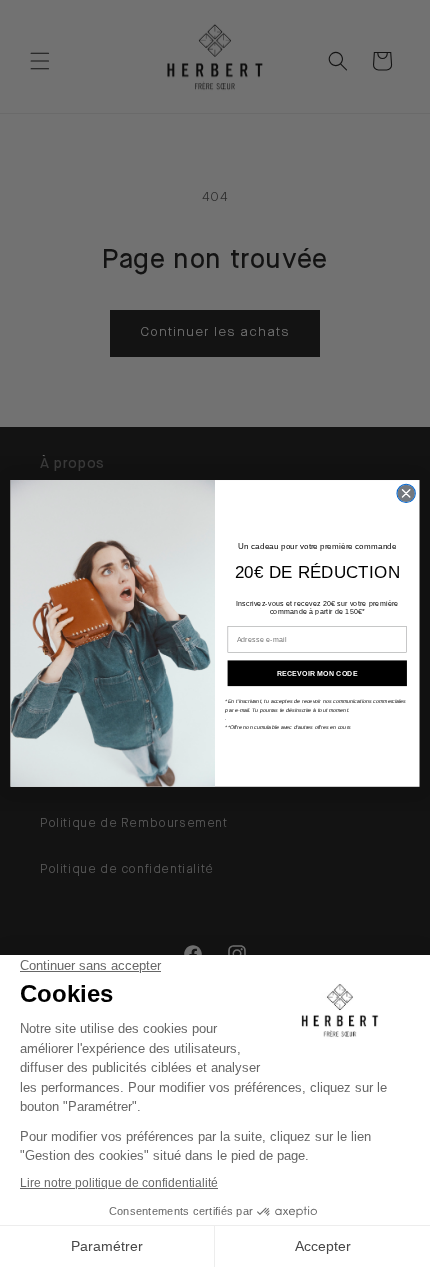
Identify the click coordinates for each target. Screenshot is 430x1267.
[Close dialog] (406, 493)
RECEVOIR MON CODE (317, 673)
